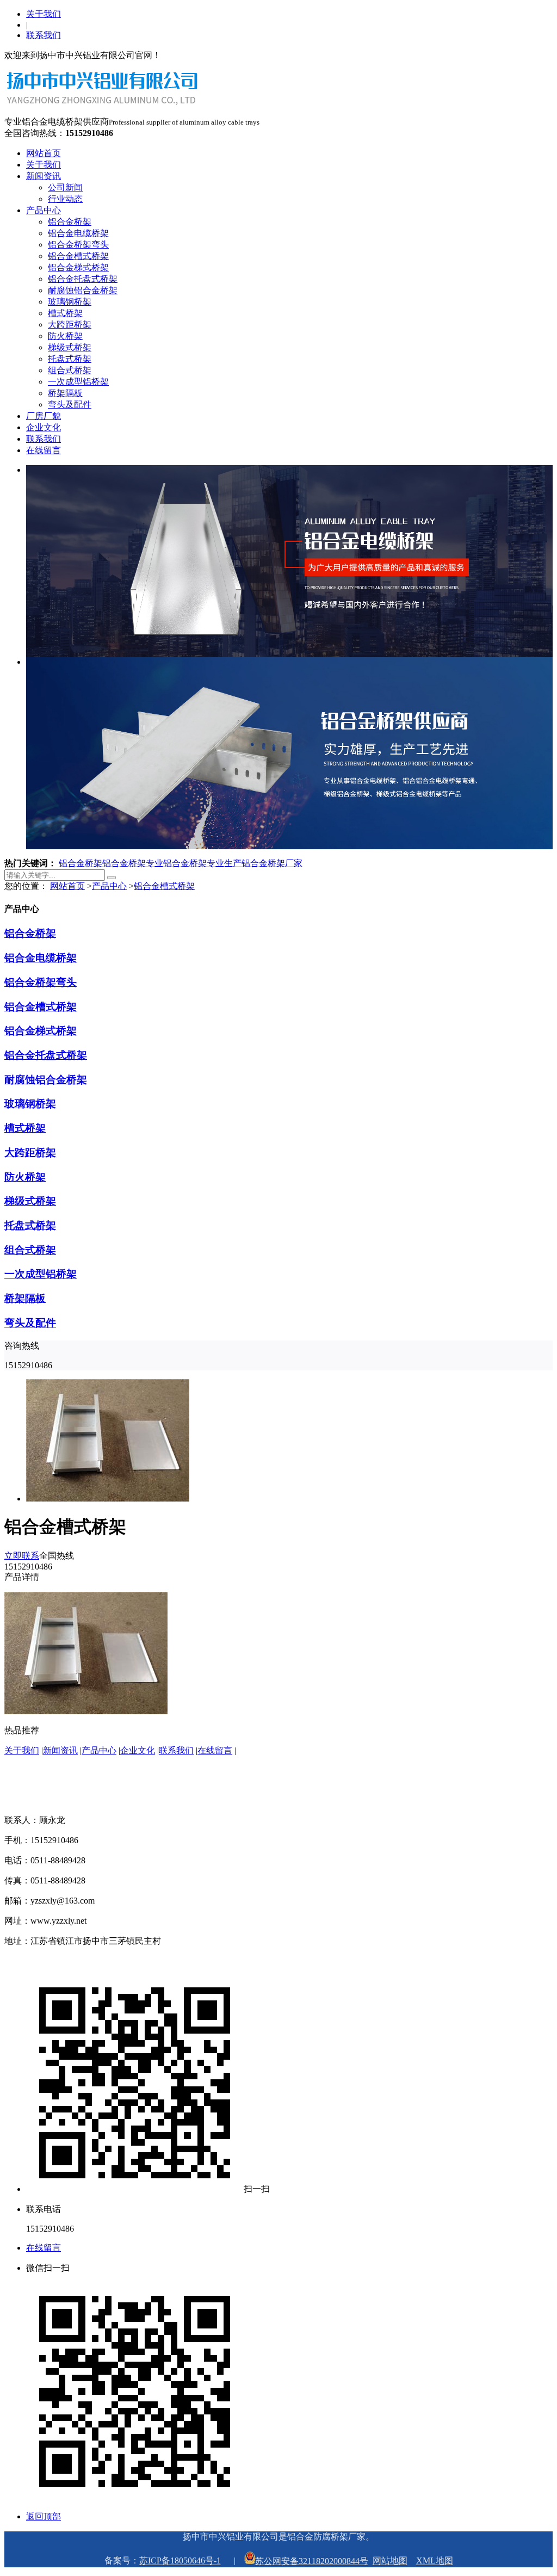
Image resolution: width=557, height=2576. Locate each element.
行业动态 (65, 199)
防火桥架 (65, 336)
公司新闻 (65, 187)
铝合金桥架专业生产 (202, 863)
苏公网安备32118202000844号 (312, 2561)
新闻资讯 (44, 176)
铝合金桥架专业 (133, 863)
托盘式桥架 (70, 359)
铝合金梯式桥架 (78, 267)
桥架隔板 (65, 393)
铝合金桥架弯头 (78, 245)
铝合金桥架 (70, 222)
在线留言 (44, 450)
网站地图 (390, 2561)
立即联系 (22, 1556)
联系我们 (44, 35)
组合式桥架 (70, 370)
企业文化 (44, 427)
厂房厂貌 (44, 416)
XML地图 (435, 2561)
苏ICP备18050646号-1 (180, 2561)
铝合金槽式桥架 (78, 256)
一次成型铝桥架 (78, 382)
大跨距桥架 (70, 325)
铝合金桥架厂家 (272, 863)
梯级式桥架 (70, 347)
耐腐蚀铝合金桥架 (83, 290)
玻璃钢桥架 (70, 302)
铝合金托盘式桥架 (83, 279)
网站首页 (44, 153)
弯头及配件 (70, 404)
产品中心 (44, 210)
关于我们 (44, 14)
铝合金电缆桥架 (78, 233)
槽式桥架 (65, 313)
